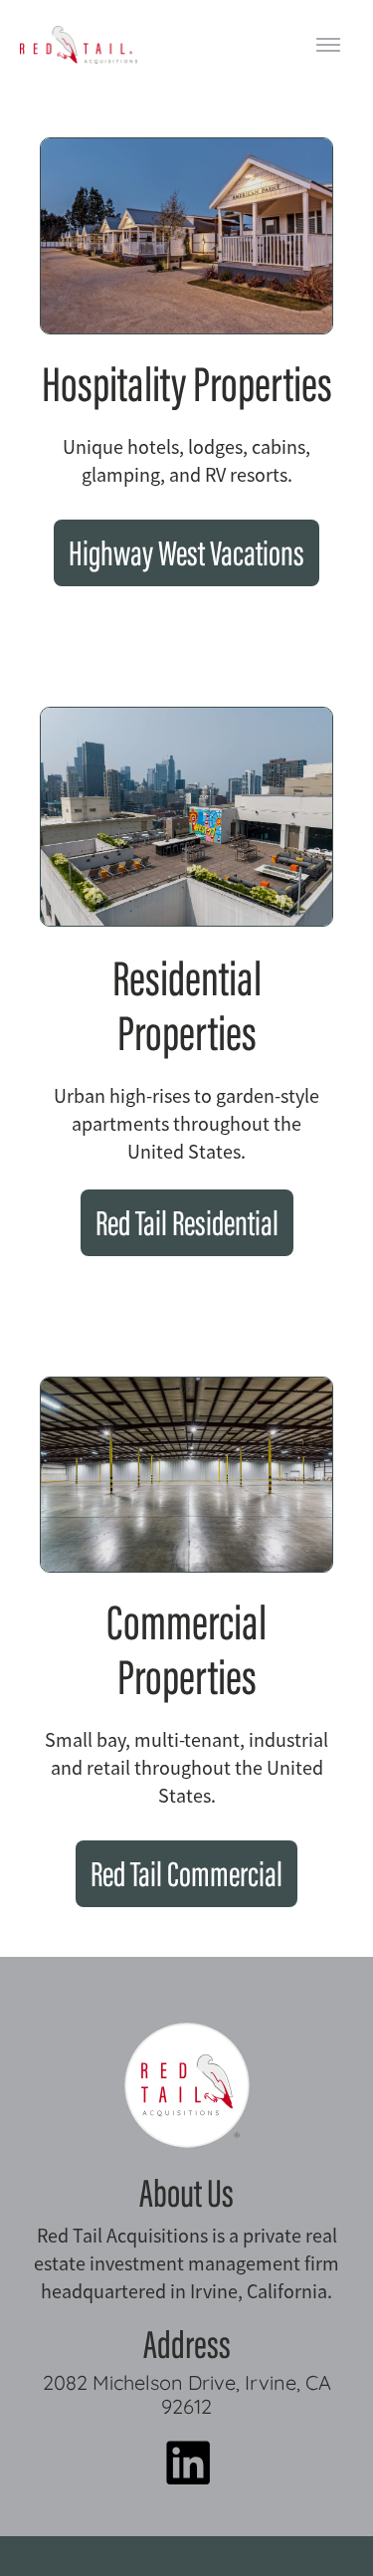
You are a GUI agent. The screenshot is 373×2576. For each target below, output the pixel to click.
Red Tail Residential (187, 1227)
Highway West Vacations (186, 557)
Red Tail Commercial (186, 1878)
